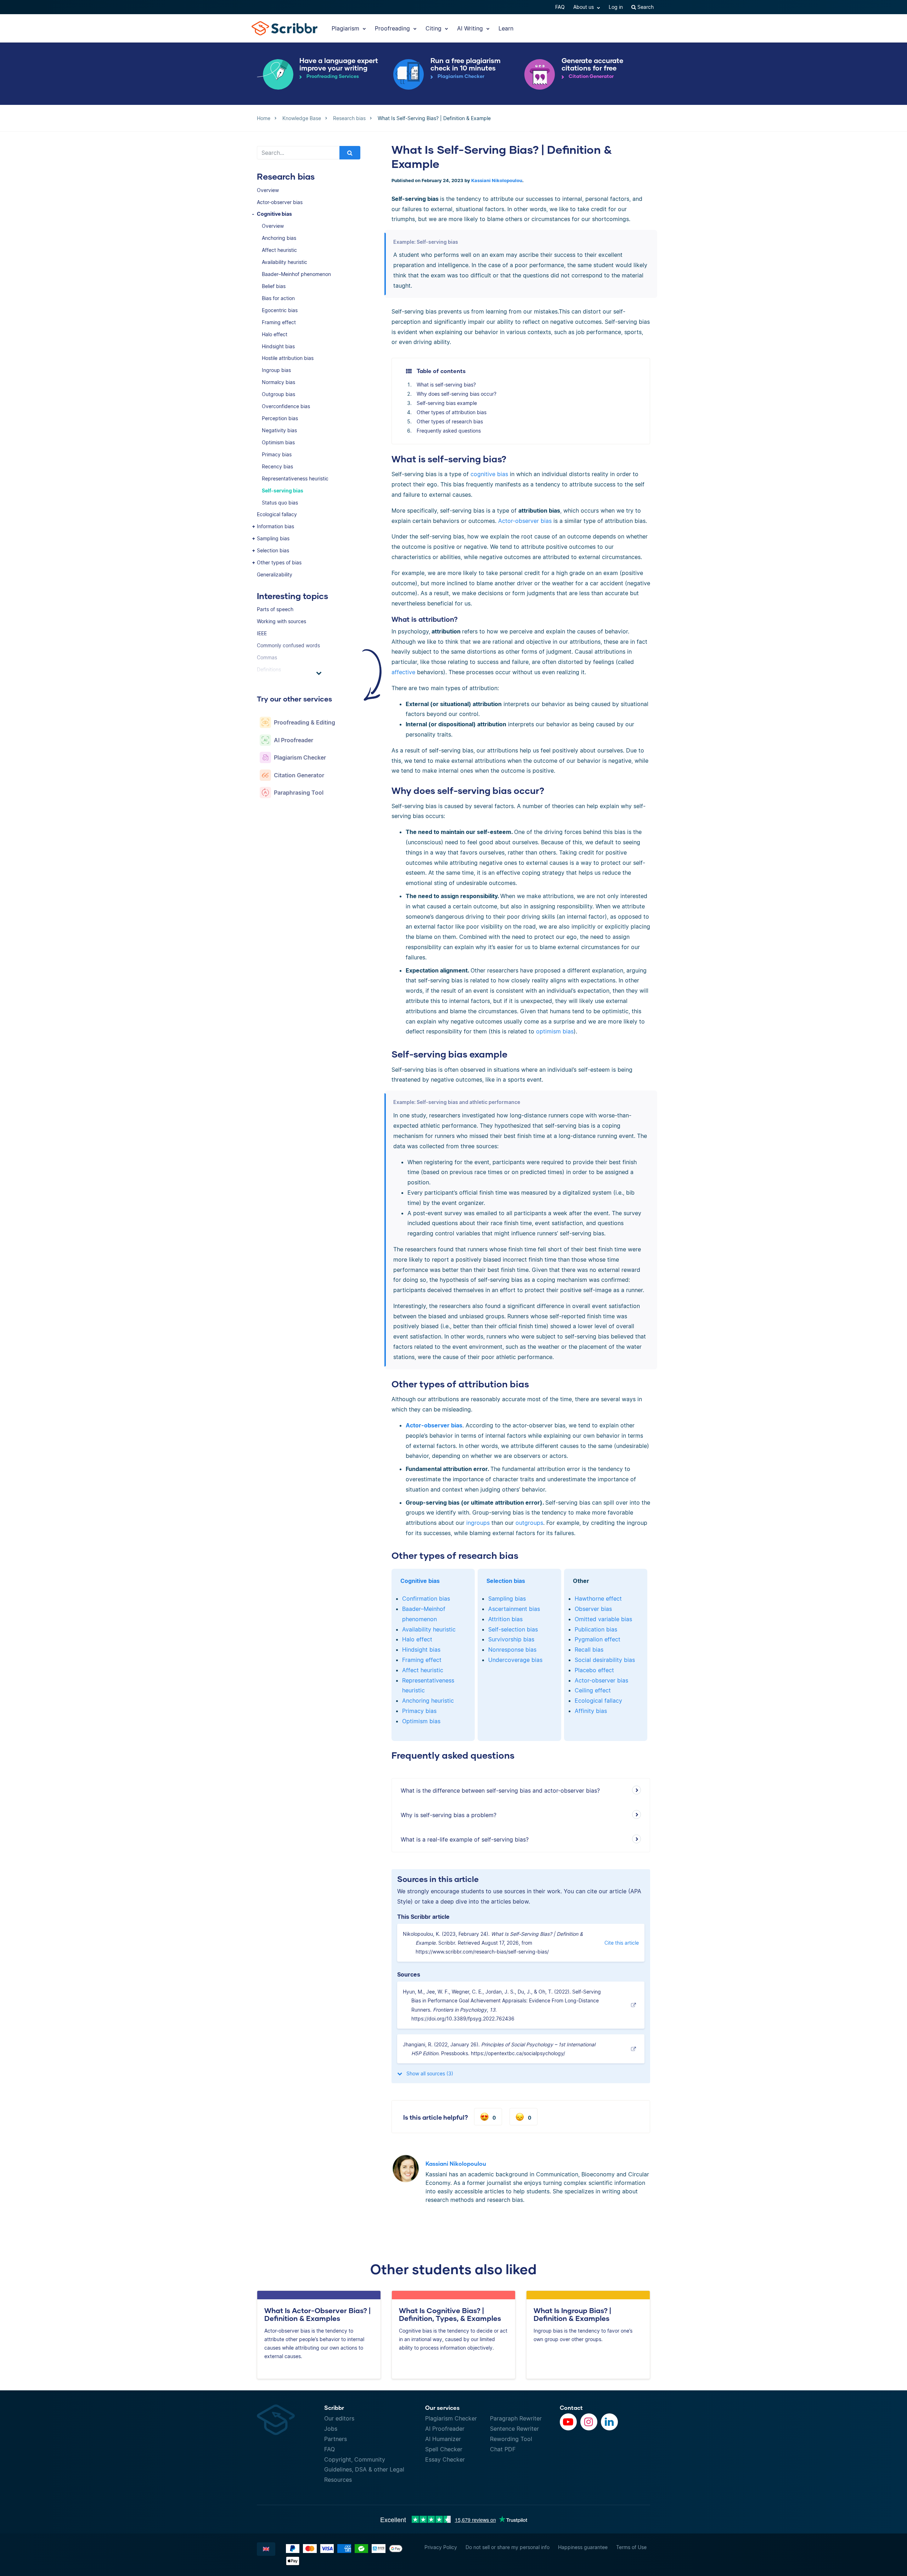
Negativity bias (279, 430)
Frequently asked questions (449, 431)
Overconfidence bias (286, 406)
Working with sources (281, 621)
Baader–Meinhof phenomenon (296, 274)
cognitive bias (488, 474)
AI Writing (471, 28)
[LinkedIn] (609, 2422)
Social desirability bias (605, 1660)
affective (403, 672)
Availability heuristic (285, 262)
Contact (571, 2408)
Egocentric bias (280, 310)
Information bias (275, 526)
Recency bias (277, 466)
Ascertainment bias (514, 1609)
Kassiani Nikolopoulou (497, 181)
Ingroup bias (276, 370)
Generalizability (275, 574)
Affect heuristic (279, 250)
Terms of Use (631, 2547)
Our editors (339, 2418)
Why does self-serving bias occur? (457, 394)
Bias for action (278, 298)
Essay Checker (445, 2459)
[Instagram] (589, 2422)
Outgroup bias (278, 394)
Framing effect (279, 322)
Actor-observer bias (280, 202)
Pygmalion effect (598, 1639)
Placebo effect (594, 1670)
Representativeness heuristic (295, 478)
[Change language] (266, 2549)
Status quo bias (280, 503)
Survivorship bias (511, 1639)
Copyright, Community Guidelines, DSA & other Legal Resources (364, 2470)
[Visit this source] (635, 2005)
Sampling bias (273, 538)
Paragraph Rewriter (516, 2418)
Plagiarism (346, 28)
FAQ (560, 7)
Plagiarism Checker (451, 2418)
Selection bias (273, 550)
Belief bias (274, 286)
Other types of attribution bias (452, 412)
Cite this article (622, 1943)
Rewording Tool (511, 2439)
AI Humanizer (443, 2439)
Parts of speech (275, 609)
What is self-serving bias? (446, 385)
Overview (268, 190)
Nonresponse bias (512, 1650)
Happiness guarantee (583, 2547)
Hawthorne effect (598, 1599)
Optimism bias (278, 442)
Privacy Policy (441, 2547)
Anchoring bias (279, 238)
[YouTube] (568, 2422)
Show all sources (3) (429, 2073)
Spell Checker (444, 2449)
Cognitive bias (274, 214)
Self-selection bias (513, 1629)
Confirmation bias (426, 1599)
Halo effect (275, 334)
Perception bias (280, 418)
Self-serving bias (283, 491)
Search (645, 7)
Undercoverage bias (515, 1660)
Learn (506, 28)
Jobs (331, 2429)
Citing (434, 28)
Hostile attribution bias (288, 358)
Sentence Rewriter (514, 2429)
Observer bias (593, 1609)
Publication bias (596, 1629)
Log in (616, 7)
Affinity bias (591, 1711)
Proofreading (393, 28)
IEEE (262, 633)
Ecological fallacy (277, 514)
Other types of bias (279, 562)
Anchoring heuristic (428, 1701)
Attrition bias (505, 1619)
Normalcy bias (278, 382)
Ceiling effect (593, 1690)
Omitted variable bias (603, 1619)
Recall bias (589, 1650)
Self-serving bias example (447, 403)
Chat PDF (503, 2449)
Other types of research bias (450, 421)
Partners (336, 2439)
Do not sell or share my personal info (508, 2547)
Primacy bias (277, 454)
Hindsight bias (278, 346)
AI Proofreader (445, 2429)
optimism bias (555, 1031)
